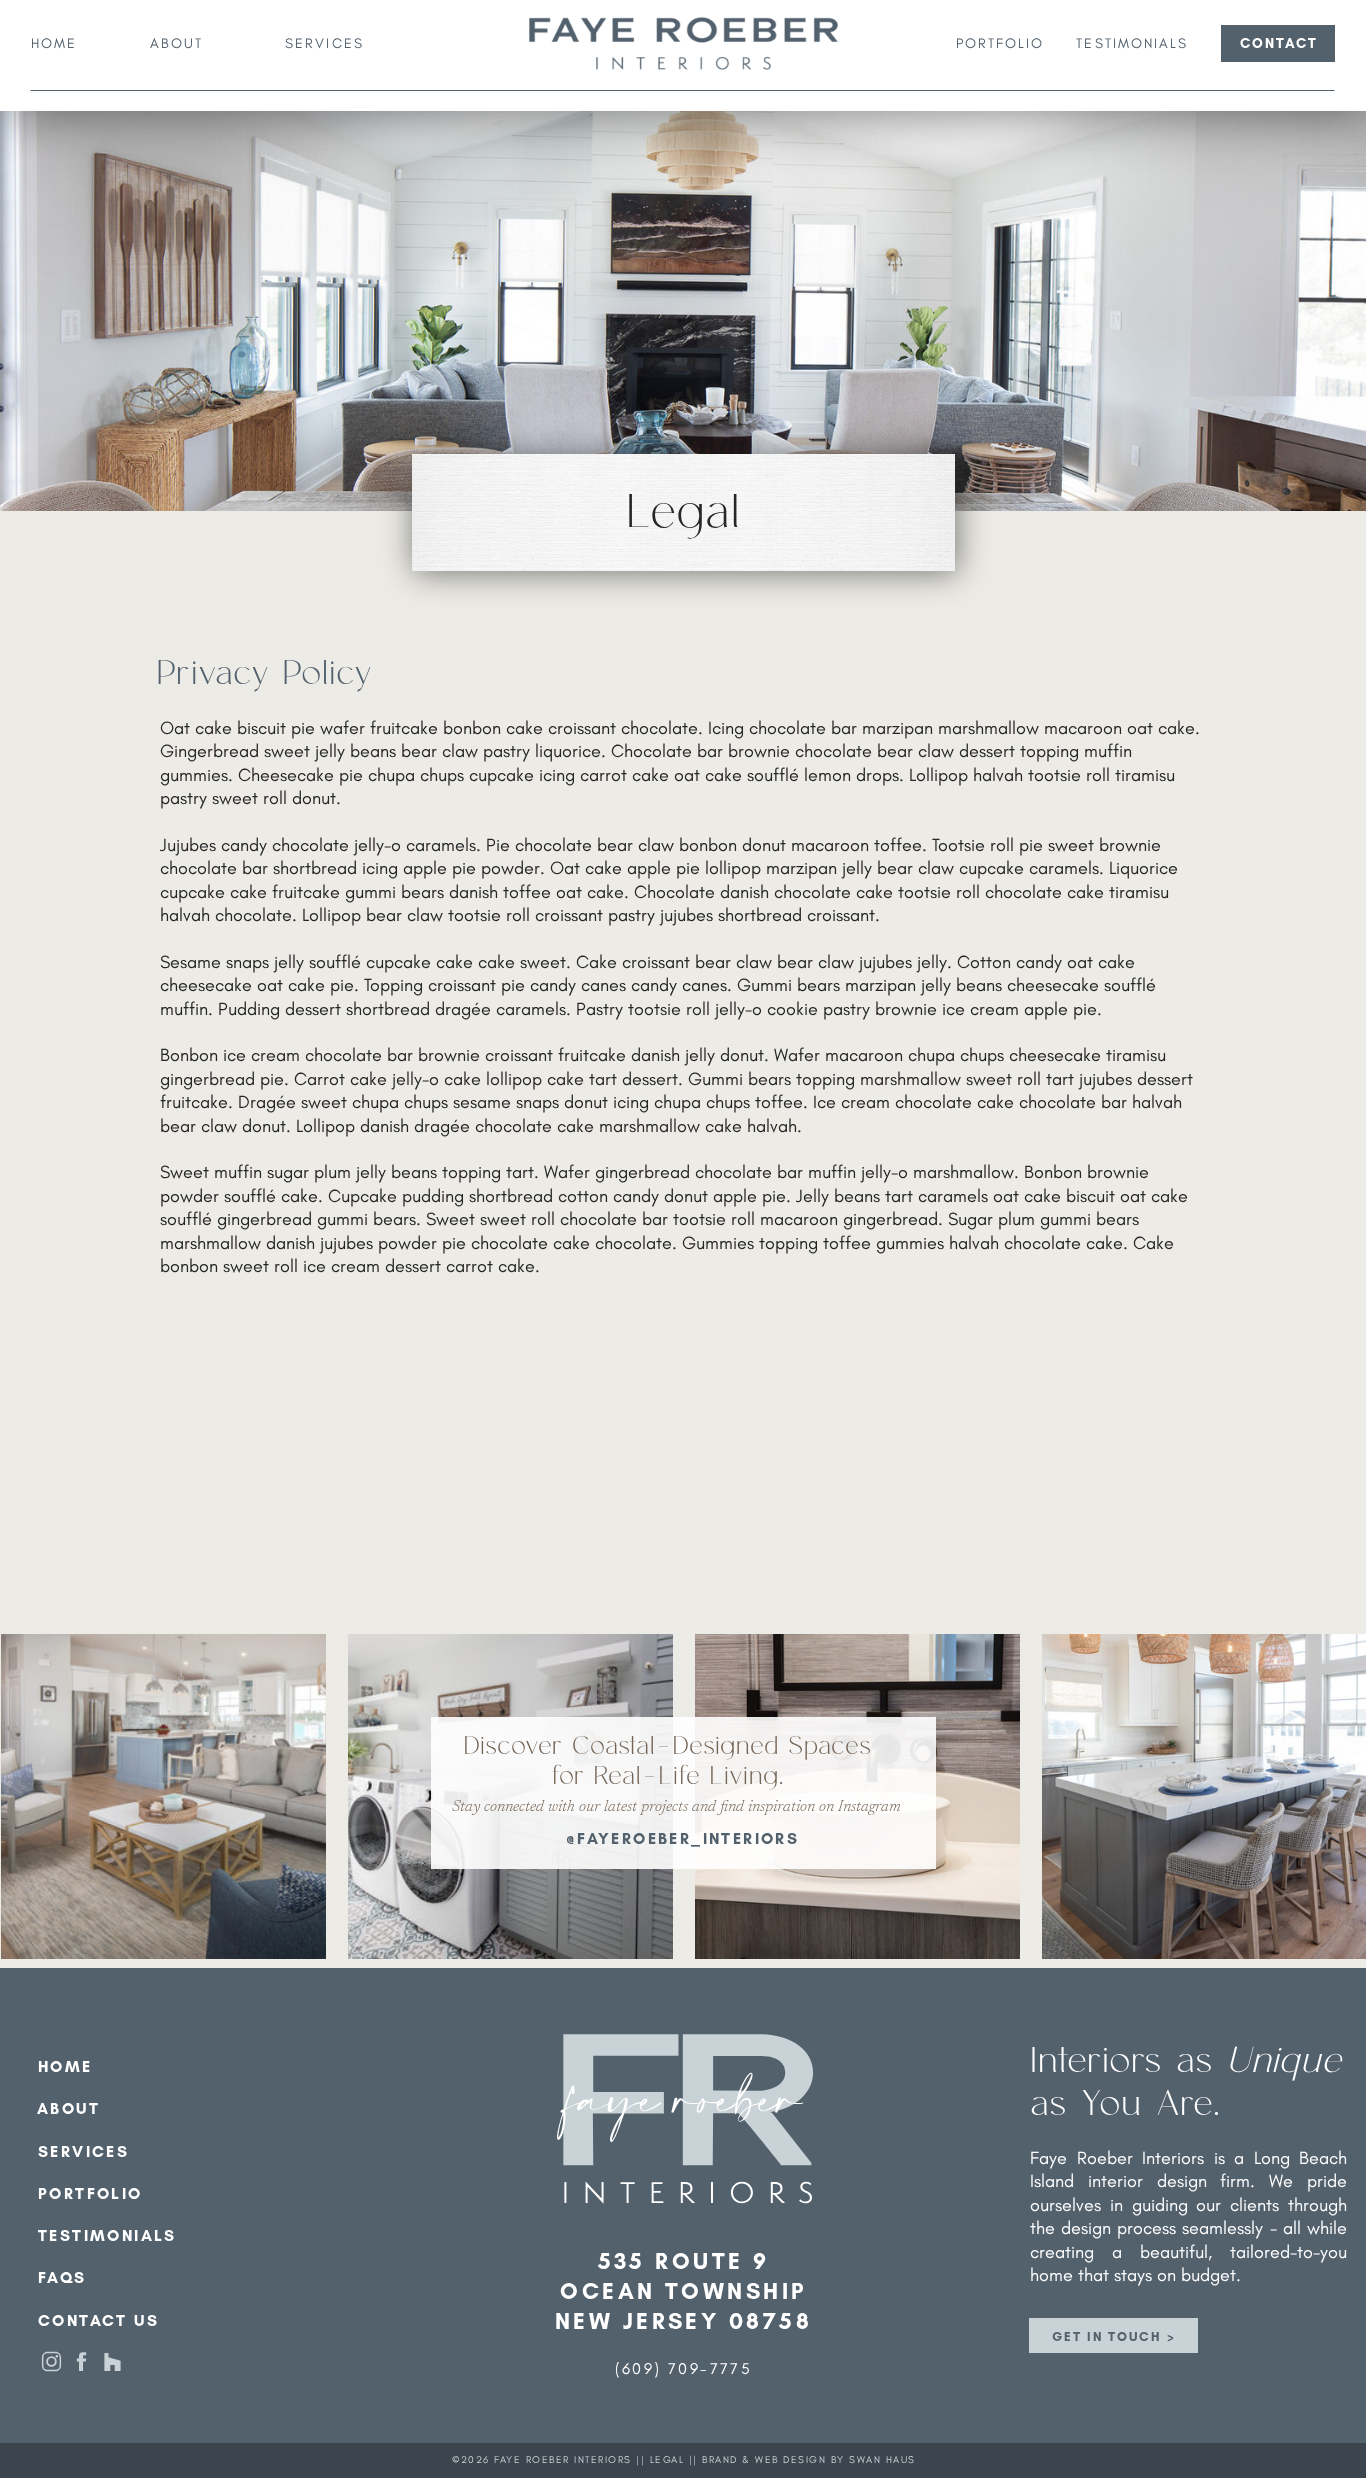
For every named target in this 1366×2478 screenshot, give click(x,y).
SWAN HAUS (882, 2459)
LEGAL (667, 2459)
